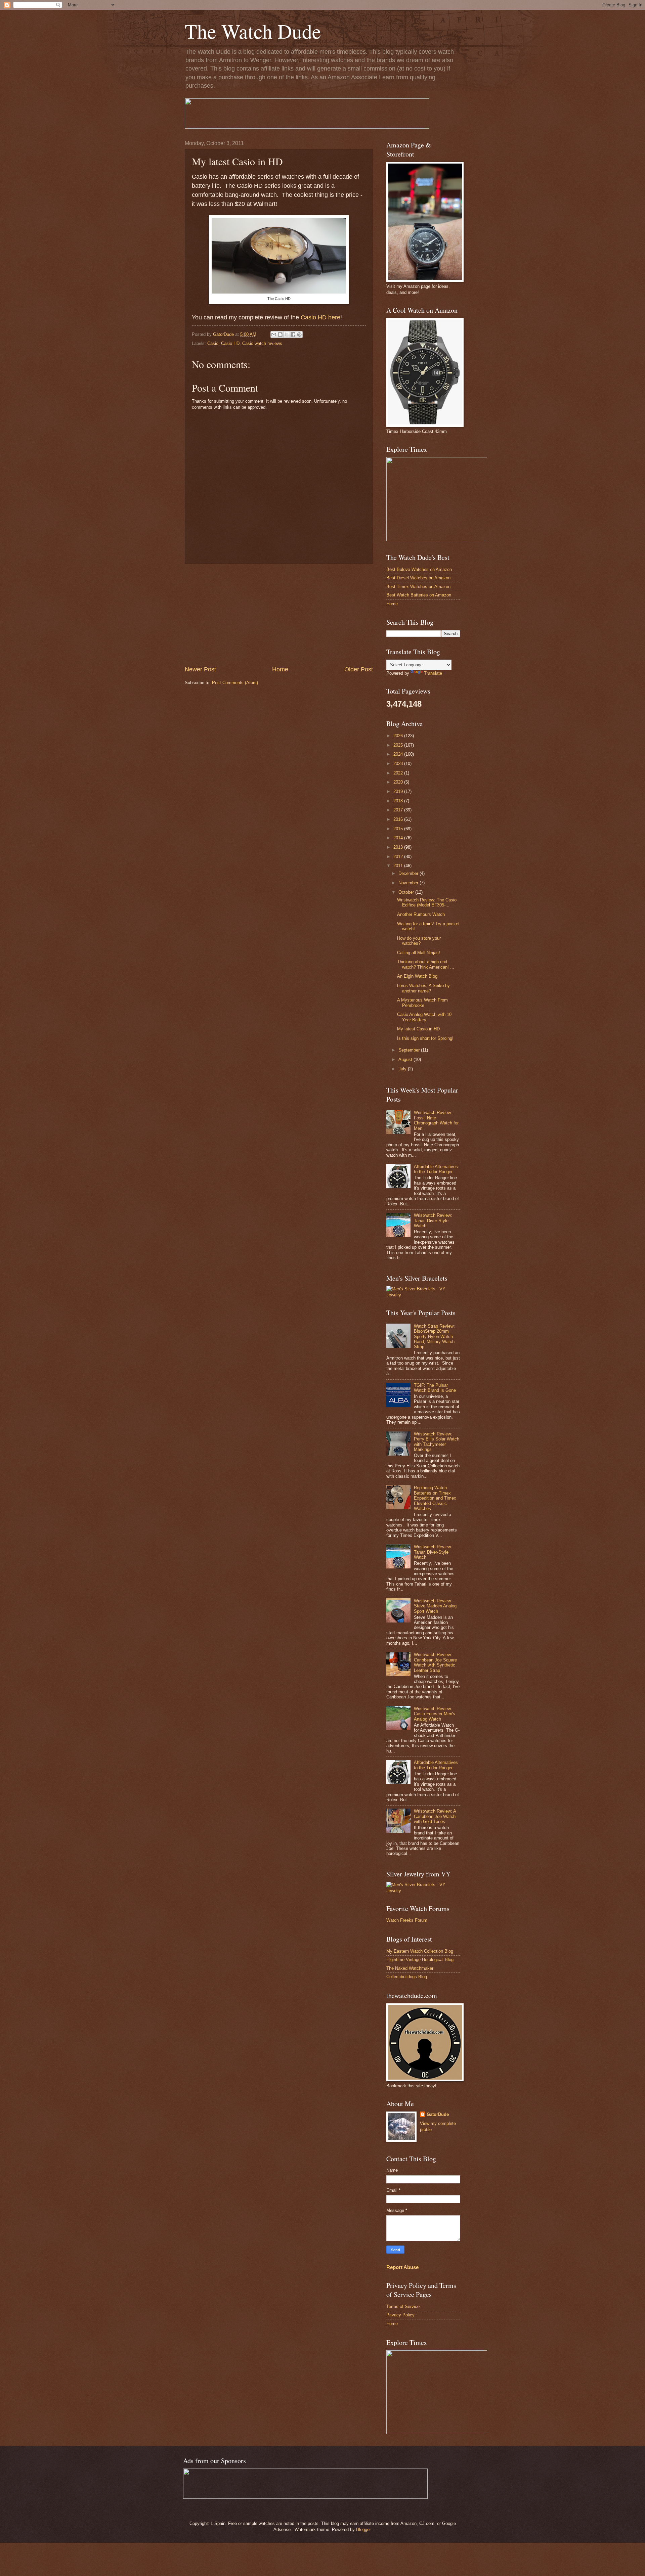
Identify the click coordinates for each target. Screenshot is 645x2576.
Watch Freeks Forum (407, 1920)
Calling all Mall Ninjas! (419, 953)
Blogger (363, 2529)
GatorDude (438, 2114)
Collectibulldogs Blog (407, 1977)
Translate (433, 673)
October (407, 892)
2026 (399, 736)
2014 (399, 838)
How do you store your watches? (419, 941)
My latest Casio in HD (418, 1029)
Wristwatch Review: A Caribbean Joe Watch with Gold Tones (435, 1816)
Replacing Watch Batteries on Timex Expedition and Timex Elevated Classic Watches (435, 1498)
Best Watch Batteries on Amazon (419, 595)
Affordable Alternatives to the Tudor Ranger (436, 1169)
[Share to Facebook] (293, 335)
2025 (399, 745)
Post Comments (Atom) (235, 683)
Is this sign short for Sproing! (425, 1038)
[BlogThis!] (280, 335)
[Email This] (274, 335)
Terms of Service (403, 2306)
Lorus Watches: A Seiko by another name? (423, 988)
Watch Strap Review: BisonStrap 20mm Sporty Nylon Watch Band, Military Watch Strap (434, 1337)
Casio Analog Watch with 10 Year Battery (424, 1017)
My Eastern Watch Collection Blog (420, 1951)
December (409, 873)
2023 (399, 764)
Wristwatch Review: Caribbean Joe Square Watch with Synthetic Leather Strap (435, 1662)
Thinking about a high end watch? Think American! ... (426, 964)
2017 (399, 810)
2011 (399, 866)
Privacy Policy (400, 2315)
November (409, 883)
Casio (213, 343)
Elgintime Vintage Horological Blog (420, 1960)
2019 (399, 791)
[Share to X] (287, 335)
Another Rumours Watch (421, 914)
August (406, 1059)
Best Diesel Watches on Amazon (418, 578)
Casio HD (230, 343)
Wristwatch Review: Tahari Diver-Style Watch (433, 1220)
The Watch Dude (253, 31)
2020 (399, 782)
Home (280, 669)
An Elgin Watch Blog (417, 976)
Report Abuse (402, 2267)
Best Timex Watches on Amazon (418, 587)
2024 (399, 754)
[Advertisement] (279, 615)
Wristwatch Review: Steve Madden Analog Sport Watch (435, 1606)
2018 (399, 801)
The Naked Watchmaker (410, 1968)
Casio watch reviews (262, 343)
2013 (399, 847)
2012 (399, 857)
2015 (399, 829)
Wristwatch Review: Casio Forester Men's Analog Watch (435, 1714)
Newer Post (200, 669)
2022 (399, 773)
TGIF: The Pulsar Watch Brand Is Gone (435, 1388)
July (403, 1069)
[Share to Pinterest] (299, 335)
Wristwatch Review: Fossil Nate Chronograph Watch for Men (436, 1120)
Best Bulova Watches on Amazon (419, 569)
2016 (399, 819)
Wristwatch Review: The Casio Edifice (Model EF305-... (427, 902)
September (410, 1050)
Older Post (359, 669)
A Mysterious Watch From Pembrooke (422, 1003)
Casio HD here (320, 317)
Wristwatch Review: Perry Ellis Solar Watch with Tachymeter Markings (437, 1442)
